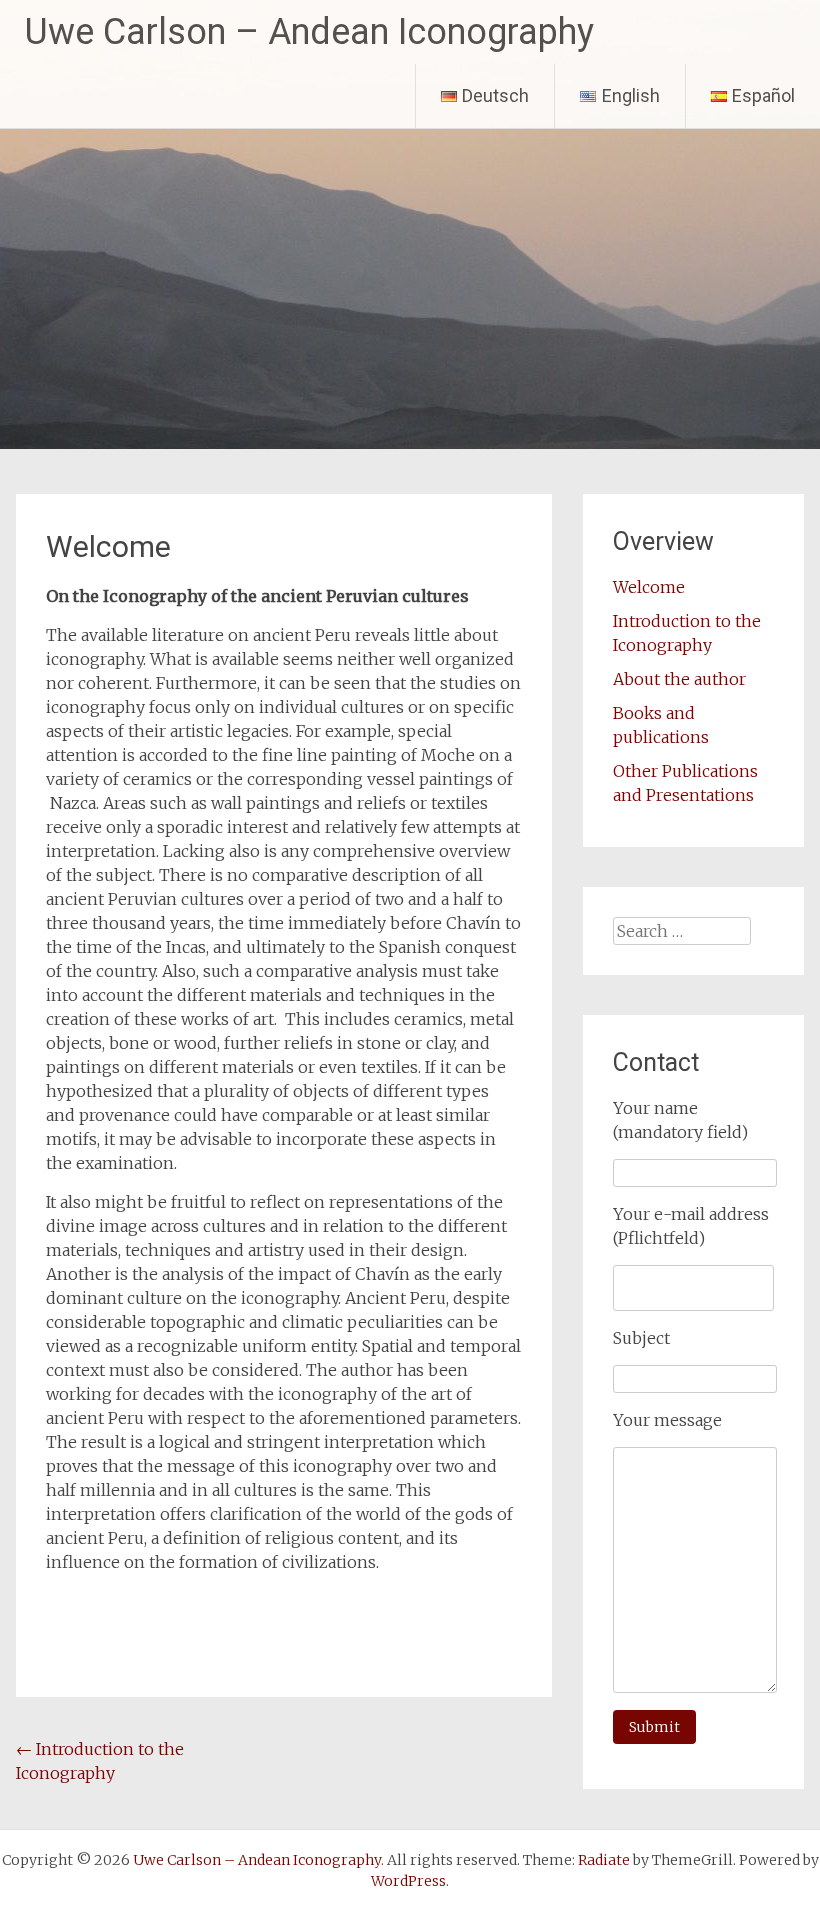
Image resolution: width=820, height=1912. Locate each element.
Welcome (649, 587)
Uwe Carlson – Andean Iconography (309, 32)
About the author (679, 679)
